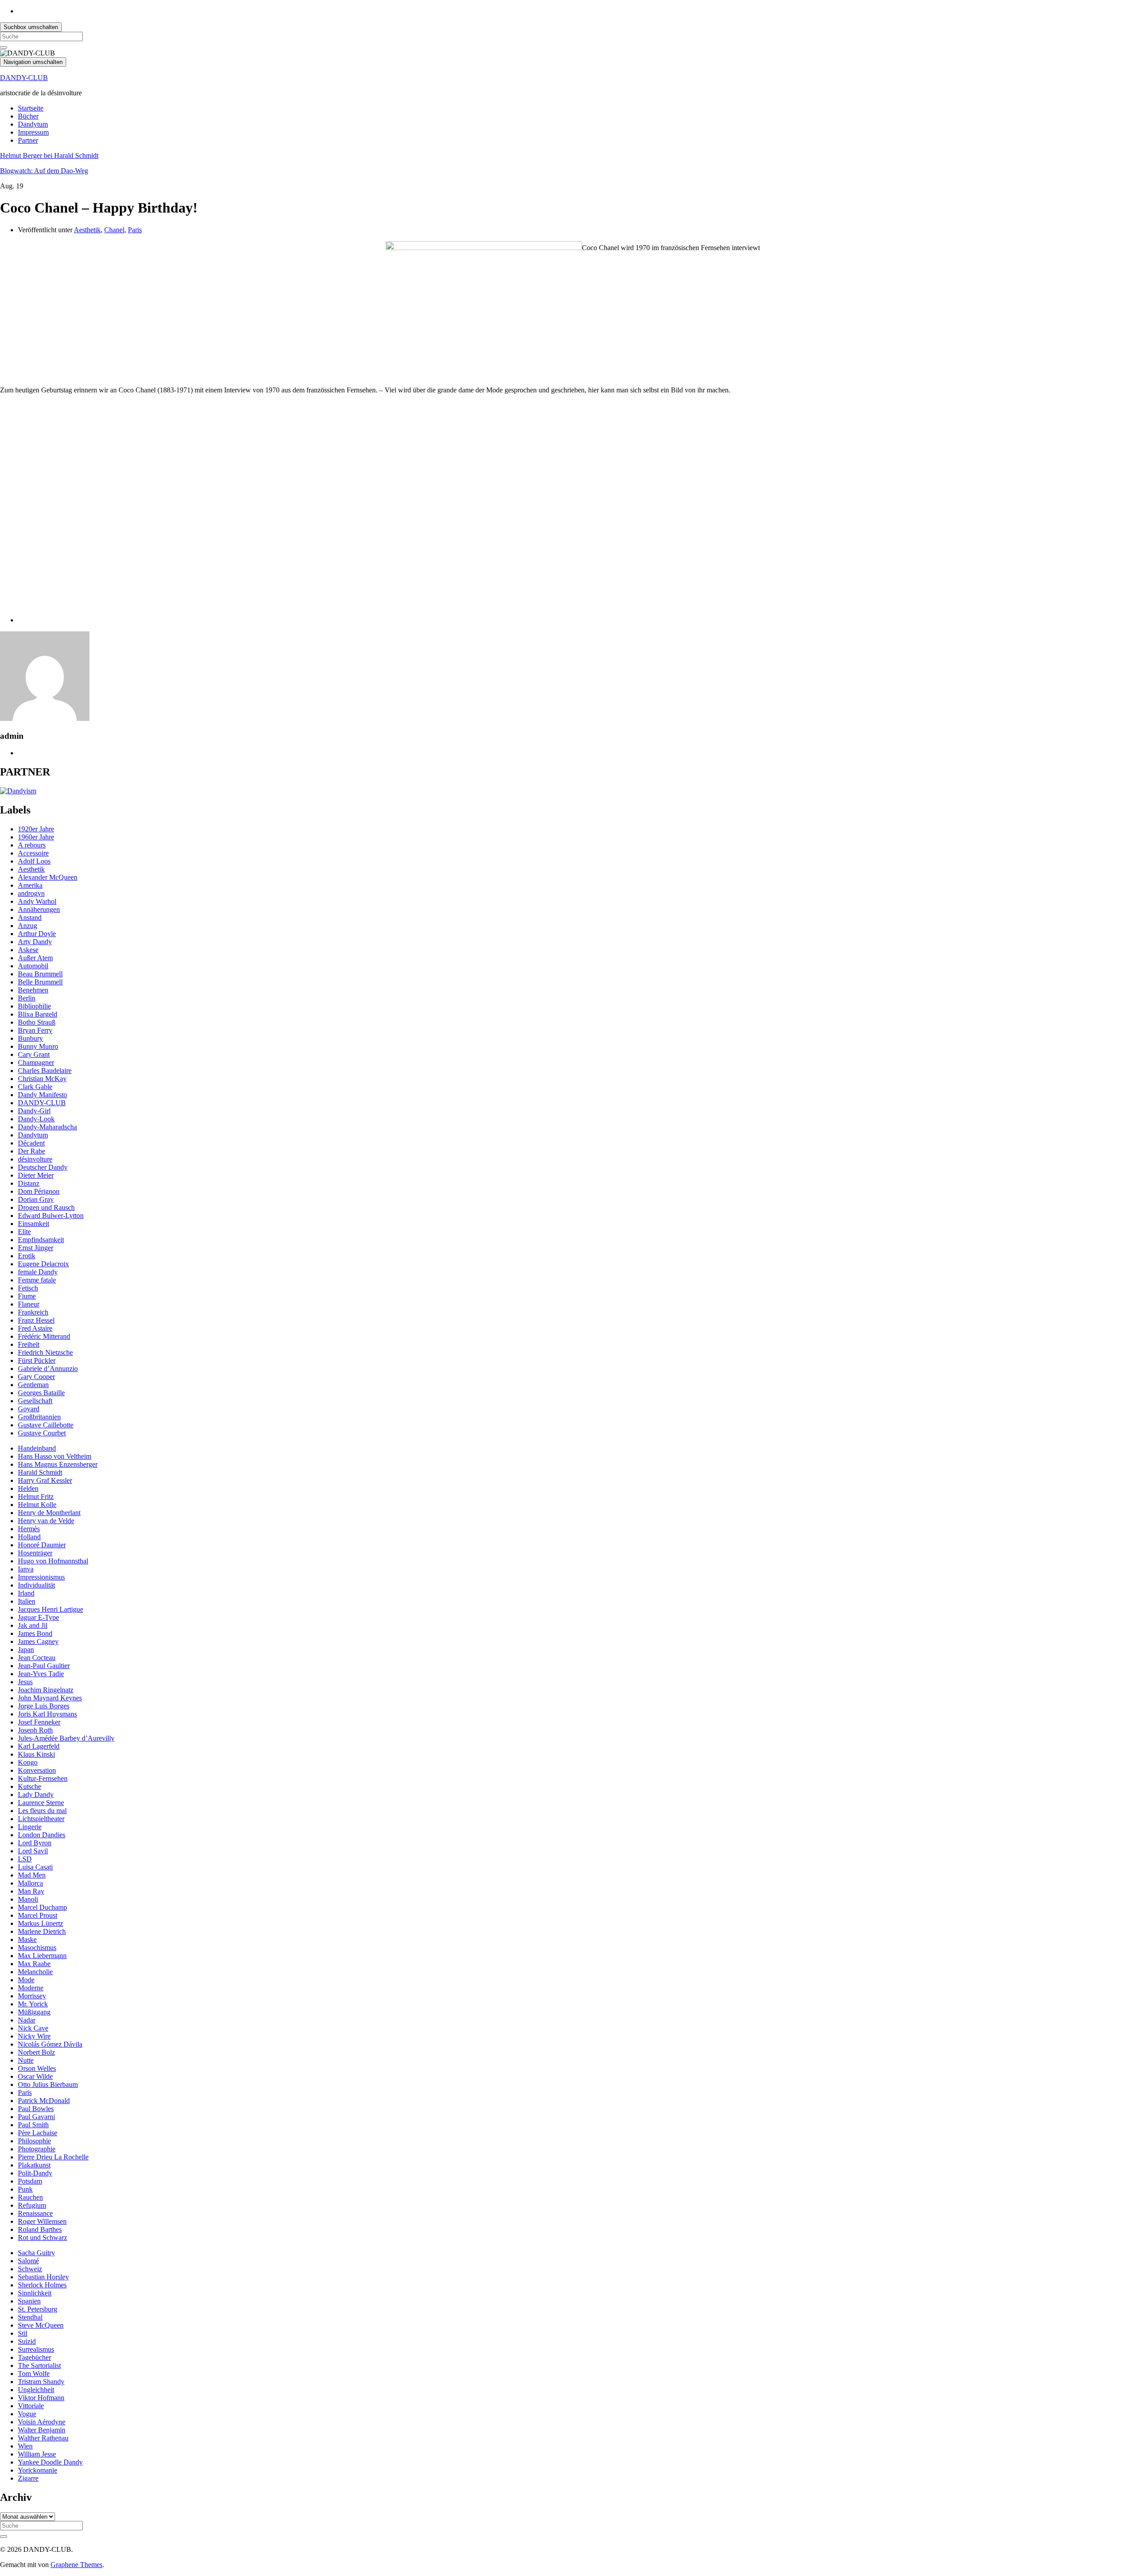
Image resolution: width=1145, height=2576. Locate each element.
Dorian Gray (36, 1199)
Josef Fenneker (39, 1722)
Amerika (30, 885)
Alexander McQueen (48, 877)
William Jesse (37, 2454)
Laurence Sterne (41, 1803)
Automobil (33, 966)
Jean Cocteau (37, 1658)
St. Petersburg (38, 2309)
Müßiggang (34, 2012)
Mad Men (32, 1875)
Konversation (37, 1770)
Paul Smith (33, 2125)
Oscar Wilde (35, 2076)
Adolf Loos (34, 861)
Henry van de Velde (46, 1521)
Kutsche (30, 1786)
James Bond (35, 1633)
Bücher (28, 116)
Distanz (29, 1183)
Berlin (27, 998)
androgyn (31, 893)
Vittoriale (31, 2406)
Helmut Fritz (36, 1497)
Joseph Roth (35, 1730)
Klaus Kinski (36, 1754)
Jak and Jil (33, 1625)
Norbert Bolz (36, 2052)
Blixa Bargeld (38, 1014)
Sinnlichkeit (35, 2293)
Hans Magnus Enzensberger (58, 1464)
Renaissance (35, 2213)
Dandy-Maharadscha (47, 1127)
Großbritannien (39, 1417)
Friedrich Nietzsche (45, 1352)
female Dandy (38, 1272)
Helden (28, 1488)
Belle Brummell (40, 982)
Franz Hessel (36, 1320)
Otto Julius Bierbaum (48, 2084)
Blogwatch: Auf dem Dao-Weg (44, 171)
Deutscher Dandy (43, 1167)
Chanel (114, 230)
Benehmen (33, 990)
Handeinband (37, 1448)
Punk (25, 2189)
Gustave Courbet (42, 1433)
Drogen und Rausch (46, 1207)
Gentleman (33, 1385)
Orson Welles (37, 2068)
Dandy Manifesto (42, 1095)
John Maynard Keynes (50, 1698)
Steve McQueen (41, 2325)
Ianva (26, 1569)
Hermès (29, 1529)
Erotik (27, 1256)
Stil (23, 2333)
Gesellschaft (35, 1401)
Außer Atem (35, 958)
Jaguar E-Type (38, 1617)
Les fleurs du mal (42, 1811)
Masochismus (37, 1948)
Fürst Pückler (37, 1360)
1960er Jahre (36, 837)
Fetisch (28, 1288)
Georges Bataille (41, 1393)
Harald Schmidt (40, 1472)
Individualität (36, 1585)
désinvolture (35, 1159)
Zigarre (28, 2478)
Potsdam (30, 2181)
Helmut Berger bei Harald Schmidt (49, 155)
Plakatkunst (34, 2165)
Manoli (28, 1899)
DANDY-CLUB (24, 78)
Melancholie (35, 1972)
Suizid (27, 2341)
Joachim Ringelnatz (46, 1690)
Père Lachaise (38, 2133)
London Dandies (42, 1835)
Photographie (37, 2149)
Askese (28, 950)
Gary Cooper (36, 1377)
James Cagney (38, 1641)
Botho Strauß (37, 1022)
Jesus (25, 1682)
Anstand (30, 918)
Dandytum (33, 124)
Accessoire (33, 853)
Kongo (28, 1762)
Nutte (26, 2060)
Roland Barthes (40, 2229)
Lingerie (30, 1827)
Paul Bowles (36, 2109)
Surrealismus (36, 2349)
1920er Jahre (36, 829)
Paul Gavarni (36, 2117)
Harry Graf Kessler (45, 1480)
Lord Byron (35, 1843)
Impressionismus (41, 1577)
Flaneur (29, 1304)
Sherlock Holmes (42, 2285)
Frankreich (33, 1312)
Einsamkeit (34, 1224)
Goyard (29, 1409)
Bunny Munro (38, 1046)
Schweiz (30, 2269)
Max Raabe (34, 1964)
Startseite (31, 108)
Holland (29, 1537)
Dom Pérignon (39, 1191)
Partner (28, 140)
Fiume (27, 1296)
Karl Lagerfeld (39, 1746)
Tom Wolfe (34, 2374)
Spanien (29, 2301)
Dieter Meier (36, 1175)
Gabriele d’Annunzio (48, 1369)
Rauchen (30, 2197)
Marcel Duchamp (42, 1907)
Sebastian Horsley (43, 2277)
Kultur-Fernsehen (43, 1778)
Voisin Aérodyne (42, 2422)
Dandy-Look (36, 1119)
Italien (27, 1601)
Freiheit (29, 1344)
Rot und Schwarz (42, 2238)
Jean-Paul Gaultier (44, 1666)
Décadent (31, 1143)
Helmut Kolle (37, 1505)
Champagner (36, 1062)
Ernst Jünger (36, 1248)
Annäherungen (39, 909)
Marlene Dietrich (42, 1931)
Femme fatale (37, 1280)
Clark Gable (35, 1087)
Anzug (28, 926)
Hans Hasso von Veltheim (55, 1456)
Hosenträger (35, 1553)
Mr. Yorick (33, 2004)
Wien (25, 2446)
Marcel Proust (38, 1915)
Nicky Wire (34, 2036)
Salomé (28, 2261)
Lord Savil (33, 1851)
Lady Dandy (36, 1795)
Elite (24, 1232)
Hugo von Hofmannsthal (53, 1561)
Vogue (27, 2414)
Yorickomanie (38, 2470)
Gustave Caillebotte (46, 1425)
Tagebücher (34, 2357)
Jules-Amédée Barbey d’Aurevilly (66, 1738)
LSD (25, 1859)
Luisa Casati (35, 1867)
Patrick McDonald (44, 2101)
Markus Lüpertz (40, 1923)
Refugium (32, 2205)
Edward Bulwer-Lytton (51, 1216)
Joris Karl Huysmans (47, 1714)
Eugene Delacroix (43, 1264)
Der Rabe (32, 1151)
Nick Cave (33, 2028)
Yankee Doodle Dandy (50, 2462)
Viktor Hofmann (41, 2398)
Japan (26, 1650)
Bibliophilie (34, 1006)
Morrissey (32, 1996)
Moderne (31, 1988)
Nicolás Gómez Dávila (50, 2044)
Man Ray (31, 1891)
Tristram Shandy (41, 2382)
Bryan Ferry (35, 1030)
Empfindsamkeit (41, 1240)
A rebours (32, 845)
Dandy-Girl (34, 1111)
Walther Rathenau (43, 2438)
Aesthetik (87, 230)
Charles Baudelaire (45, 1071)
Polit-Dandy (35, 2173)
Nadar (27, 2020)
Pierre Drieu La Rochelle (53, 2157)
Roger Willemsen (42, 2221)
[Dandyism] (18, 791)
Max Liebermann (42, 1956)
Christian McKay (42, 1079)
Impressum (33, 132)
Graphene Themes (76, 2565)
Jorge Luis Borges (44, 1706)
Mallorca (30, 1883)
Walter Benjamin (42, 2430)
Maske (27, 1939)
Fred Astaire (35, 1328)
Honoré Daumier (42, 1545)
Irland (26, 1593)
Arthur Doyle (37, 934)
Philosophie (34, 2141)
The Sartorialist (39, 2365)
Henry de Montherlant (49, 1513)
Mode (26, 1980)
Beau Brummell (40, 974)
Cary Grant (34, 1054)
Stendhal (30, 2317)
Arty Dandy (35, 942)
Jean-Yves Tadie (41, 1674)
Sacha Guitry (36, 2253)
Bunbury (30, 1038)
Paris (135, 230)
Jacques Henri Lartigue (51, 1609)
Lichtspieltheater (41, 1819)
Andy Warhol (37, 901)
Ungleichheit (36, 2390)
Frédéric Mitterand (44, 1336)
